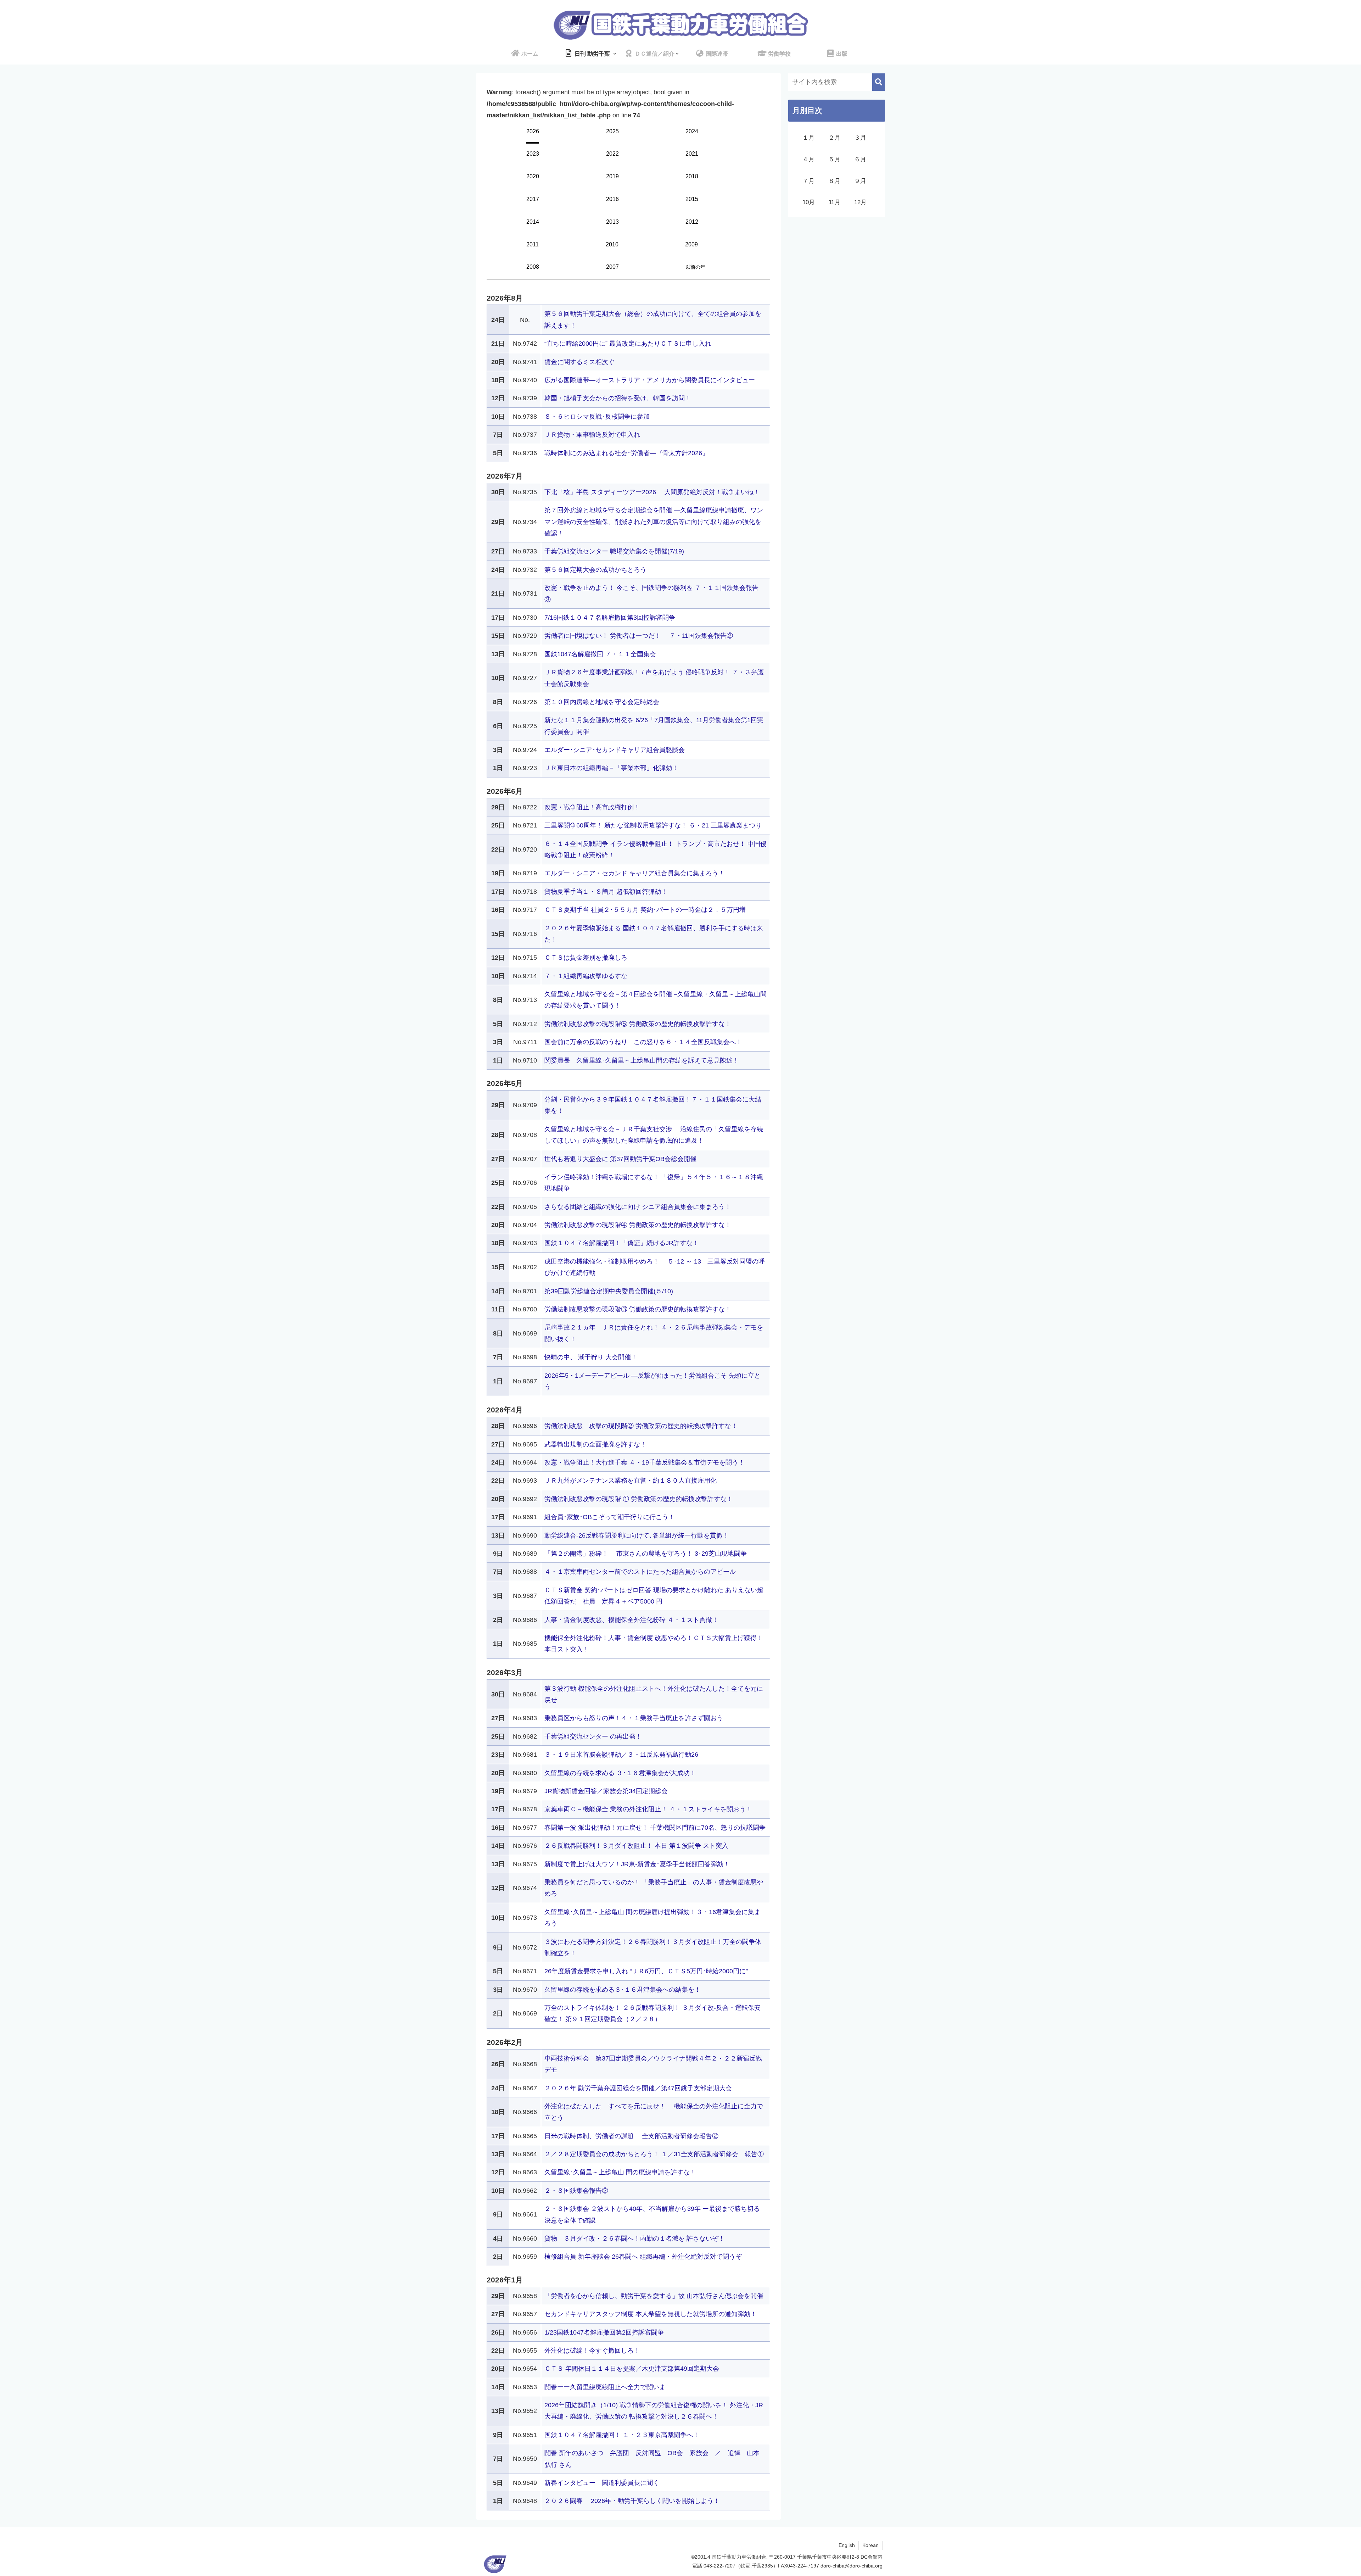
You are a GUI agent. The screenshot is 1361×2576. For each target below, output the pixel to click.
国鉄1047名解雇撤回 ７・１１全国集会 (600, 654)
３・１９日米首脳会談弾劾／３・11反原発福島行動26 (621, 1755)
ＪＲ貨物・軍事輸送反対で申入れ (592, 435)
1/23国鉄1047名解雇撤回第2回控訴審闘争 (604, 2332)
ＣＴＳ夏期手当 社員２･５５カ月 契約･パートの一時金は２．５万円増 (645, 910)
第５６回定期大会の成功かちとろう (595, 570)
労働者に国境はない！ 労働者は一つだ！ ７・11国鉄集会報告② (639, 636)
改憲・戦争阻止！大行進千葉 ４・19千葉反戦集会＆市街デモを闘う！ (645, 1462)
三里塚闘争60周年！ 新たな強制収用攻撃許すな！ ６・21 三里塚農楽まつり (653, 825)
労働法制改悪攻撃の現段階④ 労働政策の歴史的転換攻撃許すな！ (638, 1225)
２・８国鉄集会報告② (576, 2191)
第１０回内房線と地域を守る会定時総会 (602, 702)
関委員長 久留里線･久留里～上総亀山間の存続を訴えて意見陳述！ (642, 1060)
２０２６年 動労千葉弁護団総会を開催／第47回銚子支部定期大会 (638, 2088)
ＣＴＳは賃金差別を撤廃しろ (586, 958)
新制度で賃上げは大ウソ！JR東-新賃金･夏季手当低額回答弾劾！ (637, 1864)
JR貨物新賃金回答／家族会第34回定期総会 (606, 1791)
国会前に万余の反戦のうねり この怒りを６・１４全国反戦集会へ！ (643, 1042)
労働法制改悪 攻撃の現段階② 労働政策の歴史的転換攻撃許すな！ (641, 1426)
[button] (879, 82)
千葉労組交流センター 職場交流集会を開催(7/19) (614, 551)
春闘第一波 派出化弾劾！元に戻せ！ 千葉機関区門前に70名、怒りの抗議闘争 (655, 1828)
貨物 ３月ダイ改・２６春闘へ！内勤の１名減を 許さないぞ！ (635, 2238)
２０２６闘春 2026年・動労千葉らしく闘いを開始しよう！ (632, 2501)
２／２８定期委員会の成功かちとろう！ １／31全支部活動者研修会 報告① (654, 2154)
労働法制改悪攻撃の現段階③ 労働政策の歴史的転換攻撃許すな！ (638, 1309)
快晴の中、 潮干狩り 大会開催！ (591, 1357)
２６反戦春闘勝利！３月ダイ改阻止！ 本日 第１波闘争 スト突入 (636, 1846)
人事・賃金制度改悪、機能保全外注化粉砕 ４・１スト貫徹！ (631, 1620)
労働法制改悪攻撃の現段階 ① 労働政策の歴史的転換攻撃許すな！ (639, 1499)
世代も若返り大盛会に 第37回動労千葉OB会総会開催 (620, 1159)
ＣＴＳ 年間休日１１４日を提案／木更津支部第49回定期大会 (632, 2369)
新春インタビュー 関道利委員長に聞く (602, 2483)
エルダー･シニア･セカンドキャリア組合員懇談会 (615, 750)
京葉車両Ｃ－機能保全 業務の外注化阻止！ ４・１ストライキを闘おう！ (648, 1809)
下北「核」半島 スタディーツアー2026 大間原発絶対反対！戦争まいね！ (652, 492)
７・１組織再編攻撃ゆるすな (586, 976)
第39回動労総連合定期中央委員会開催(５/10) (609, 1291)
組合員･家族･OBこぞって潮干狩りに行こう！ (610, 1517)
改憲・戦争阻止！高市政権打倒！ (592, 807)
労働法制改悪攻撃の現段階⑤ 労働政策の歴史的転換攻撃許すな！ (638, 1024)
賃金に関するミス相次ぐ (579, 362)
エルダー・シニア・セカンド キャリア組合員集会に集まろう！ (635, 873)
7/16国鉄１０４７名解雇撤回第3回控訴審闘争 (610, 618)
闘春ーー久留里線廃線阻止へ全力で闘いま (605, 2387)
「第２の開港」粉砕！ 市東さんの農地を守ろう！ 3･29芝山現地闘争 (646, 1554)
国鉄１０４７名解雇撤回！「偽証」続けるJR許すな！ (622, 1243)
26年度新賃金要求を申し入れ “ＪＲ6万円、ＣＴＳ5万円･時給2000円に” (646, 1971)
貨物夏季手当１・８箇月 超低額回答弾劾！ (606, 892)
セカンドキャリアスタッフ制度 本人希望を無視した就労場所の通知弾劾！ (651, 2314)
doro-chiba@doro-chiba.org (852, 2566)
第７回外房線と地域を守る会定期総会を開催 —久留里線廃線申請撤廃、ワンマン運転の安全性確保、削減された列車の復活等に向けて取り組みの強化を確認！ (654, 522)
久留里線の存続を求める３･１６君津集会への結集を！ (623, 1990)
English (847, 2545)
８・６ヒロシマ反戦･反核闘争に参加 (597, 417)
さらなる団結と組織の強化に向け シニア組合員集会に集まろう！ (638, 1207)
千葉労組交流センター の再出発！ (593, 1736)
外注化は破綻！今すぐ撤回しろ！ (592, 2351)
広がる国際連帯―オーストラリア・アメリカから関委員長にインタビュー (650, 380)
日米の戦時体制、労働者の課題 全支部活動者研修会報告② (631, 2136)
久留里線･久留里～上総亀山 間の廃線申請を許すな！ (620, 2172)
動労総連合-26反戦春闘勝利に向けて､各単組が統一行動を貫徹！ (637, 1535)
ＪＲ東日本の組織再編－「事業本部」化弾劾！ (611, 768)
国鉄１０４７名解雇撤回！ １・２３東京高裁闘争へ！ (622, 2435)
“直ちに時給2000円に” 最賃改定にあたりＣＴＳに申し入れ (628, 344)
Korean (870, 2545)
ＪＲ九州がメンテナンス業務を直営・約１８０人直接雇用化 (631, 1481)
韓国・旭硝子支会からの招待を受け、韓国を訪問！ (618, 398)
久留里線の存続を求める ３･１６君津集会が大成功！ (620, 1773)
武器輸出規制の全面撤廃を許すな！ (595, 1444)
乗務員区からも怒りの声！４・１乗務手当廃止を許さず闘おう (634, 1718)
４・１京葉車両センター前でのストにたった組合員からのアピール (640, 1572)
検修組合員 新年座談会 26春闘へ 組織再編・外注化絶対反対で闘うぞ (643, 2257)
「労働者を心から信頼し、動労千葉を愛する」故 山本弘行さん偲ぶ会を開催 (654, 2296)
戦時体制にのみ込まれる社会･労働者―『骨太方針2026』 (626, 453)
